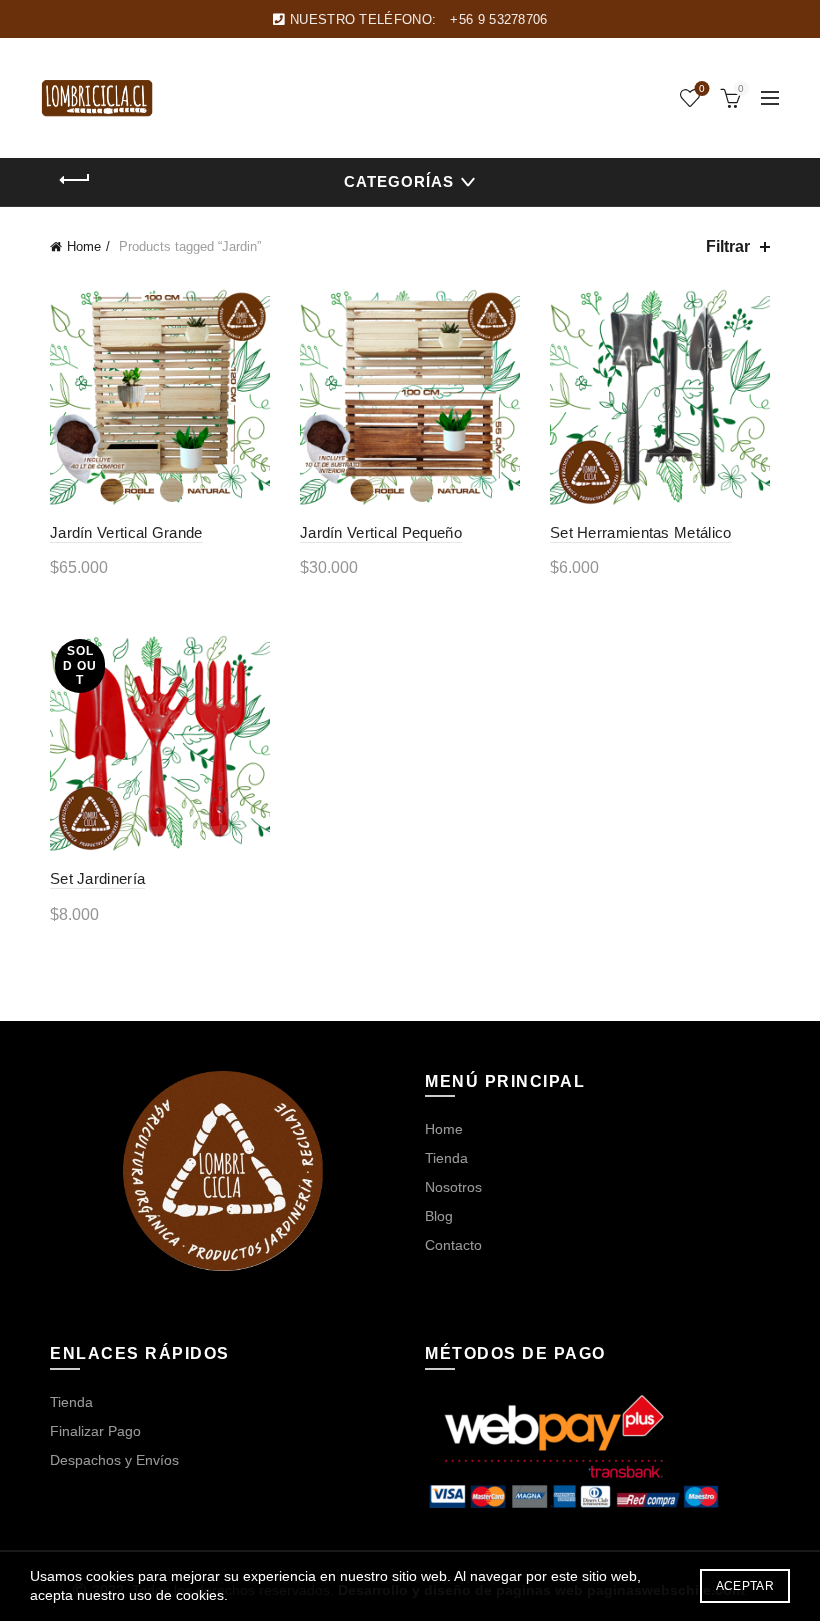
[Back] (75, 180)
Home (84, 246)
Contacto (453, 1245)
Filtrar (728, 246)
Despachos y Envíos (114, 1460)
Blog (439, 1216)
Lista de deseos (702, 88)
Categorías (399, 181)
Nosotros (453, 1187)
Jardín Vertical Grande (126, 532)
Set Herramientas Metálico (641, 532)
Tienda (446, 1158)
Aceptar (745, 1586)
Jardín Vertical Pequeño (381, 532)
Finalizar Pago (95, 1431)
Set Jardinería (97, 878)
